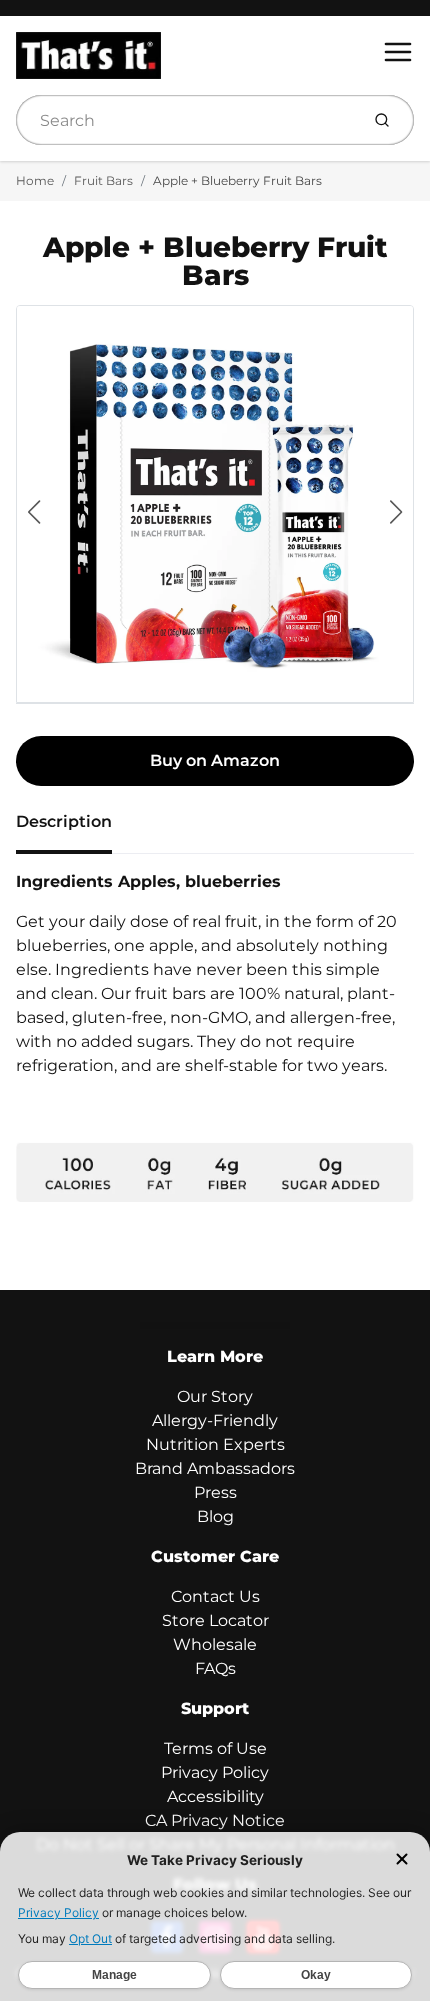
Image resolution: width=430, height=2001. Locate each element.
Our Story (215, 1396)
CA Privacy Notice (215, 1820)
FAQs (215, 1668)
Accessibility (215, 1796)
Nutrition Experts (215, 1444)
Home (35, 180)
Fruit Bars (103, 180)
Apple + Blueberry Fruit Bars (237, 180)
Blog (215, 1516)
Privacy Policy (215, 1772)
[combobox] (185, 120)
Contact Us (215, 1596)
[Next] (396, 512)
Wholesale (215, 1644)
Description (64, 821)
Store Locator (215, 1620)
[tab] (76, 828)
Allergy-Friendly (215, 1420)
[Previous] (34, 512)
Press (215, 1492)
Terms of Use (215, 1748)
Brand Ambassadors (215, 1468)
